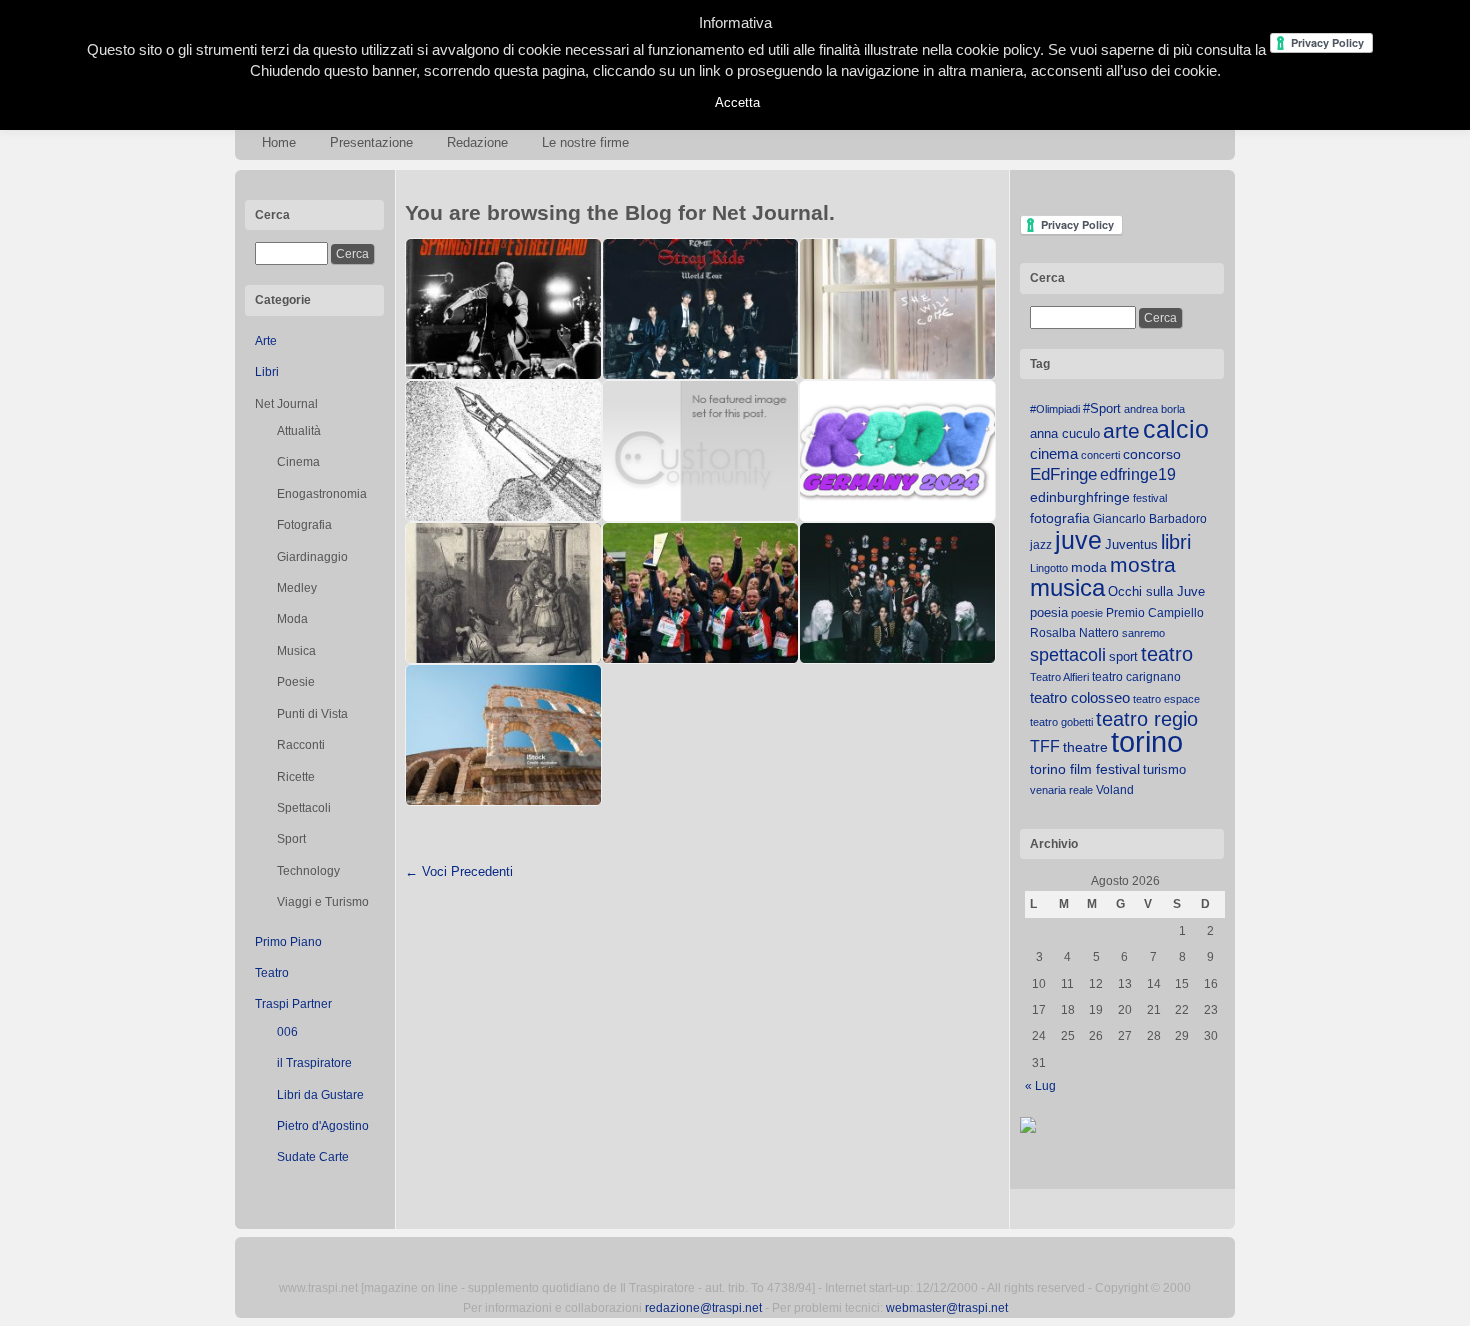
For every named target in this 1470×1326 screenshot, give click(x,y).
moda (1089, 567)
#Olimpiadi (1055, 409)
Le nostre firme (585, 142)
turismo (1164, 769)
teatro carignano (1136, 677)
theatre (1085, 747)
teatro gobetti (1061, 722)
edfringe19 (1138, 474)
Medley (297, 588)
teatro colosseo (1080, 697)
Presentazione (371, 142)
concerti (1100, 455)
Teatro (272, 973)
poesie (1087, 613)
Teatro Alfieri (1059, 677)
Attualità (299, 431)
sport (1123, 656)
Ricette (296, 777)
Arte (266, 341)
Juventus (1131, 544)
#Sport (1102, 408)
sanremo (1143, 633)
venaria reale (1061, 790)
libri (1176, 542)
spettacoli (1068, 655)
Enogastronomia (322, 494)
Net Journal (286, 404)
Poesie (296, 682)
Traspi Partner (293, 1004)
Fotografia (304, 525)
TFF (1045, 746)
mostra (1143, 564)
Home (279, 142)
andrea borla (1154, 409)
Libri (267, 372)
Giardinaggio (312, 557)
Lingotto (1049, 568)
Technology (308, 871)
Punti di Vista (312, 714)
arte (1121, 431)
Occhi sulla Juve (1156, 591)
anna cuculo (1065, 433)
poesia (1049, 612)
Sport (291, 839)
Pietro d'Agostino (323, 1126)
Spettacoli (304, 808)
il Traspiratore (314, 1063)
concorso (1152, 454)
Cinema (298, 462)
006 (287, 1032)
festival (1150, 498)
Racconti (301, 745)
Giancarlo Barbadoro (1150, 519)
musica (1067, 588)
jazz (1041, 545)
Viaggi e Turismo (323, 902)
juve (1078, 540)
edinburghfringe (1080, 497)
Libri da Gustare (320, 1095)
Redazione (477, 142)
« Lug (1040, 1086)
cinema (1054, 453)
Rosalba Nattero (1074, 633)
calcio (1176, 429)
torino (1147, 741)
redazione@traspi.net (703, 1308)
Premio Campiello (1155, 613)
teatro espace (1166, 699)
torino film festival (1085, 769)
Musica (296, 651)
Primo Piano (288, 942)
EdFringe (1063, 474)
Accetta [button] (737, 102)
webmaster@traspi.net (947, 1308)
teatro (1167, 654)
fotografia (1060, 518)
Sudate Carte (313, 1157)
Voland (1115, 790)
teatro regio (1147, 719)
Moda (292, 619)
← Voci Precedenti (459, 871)
